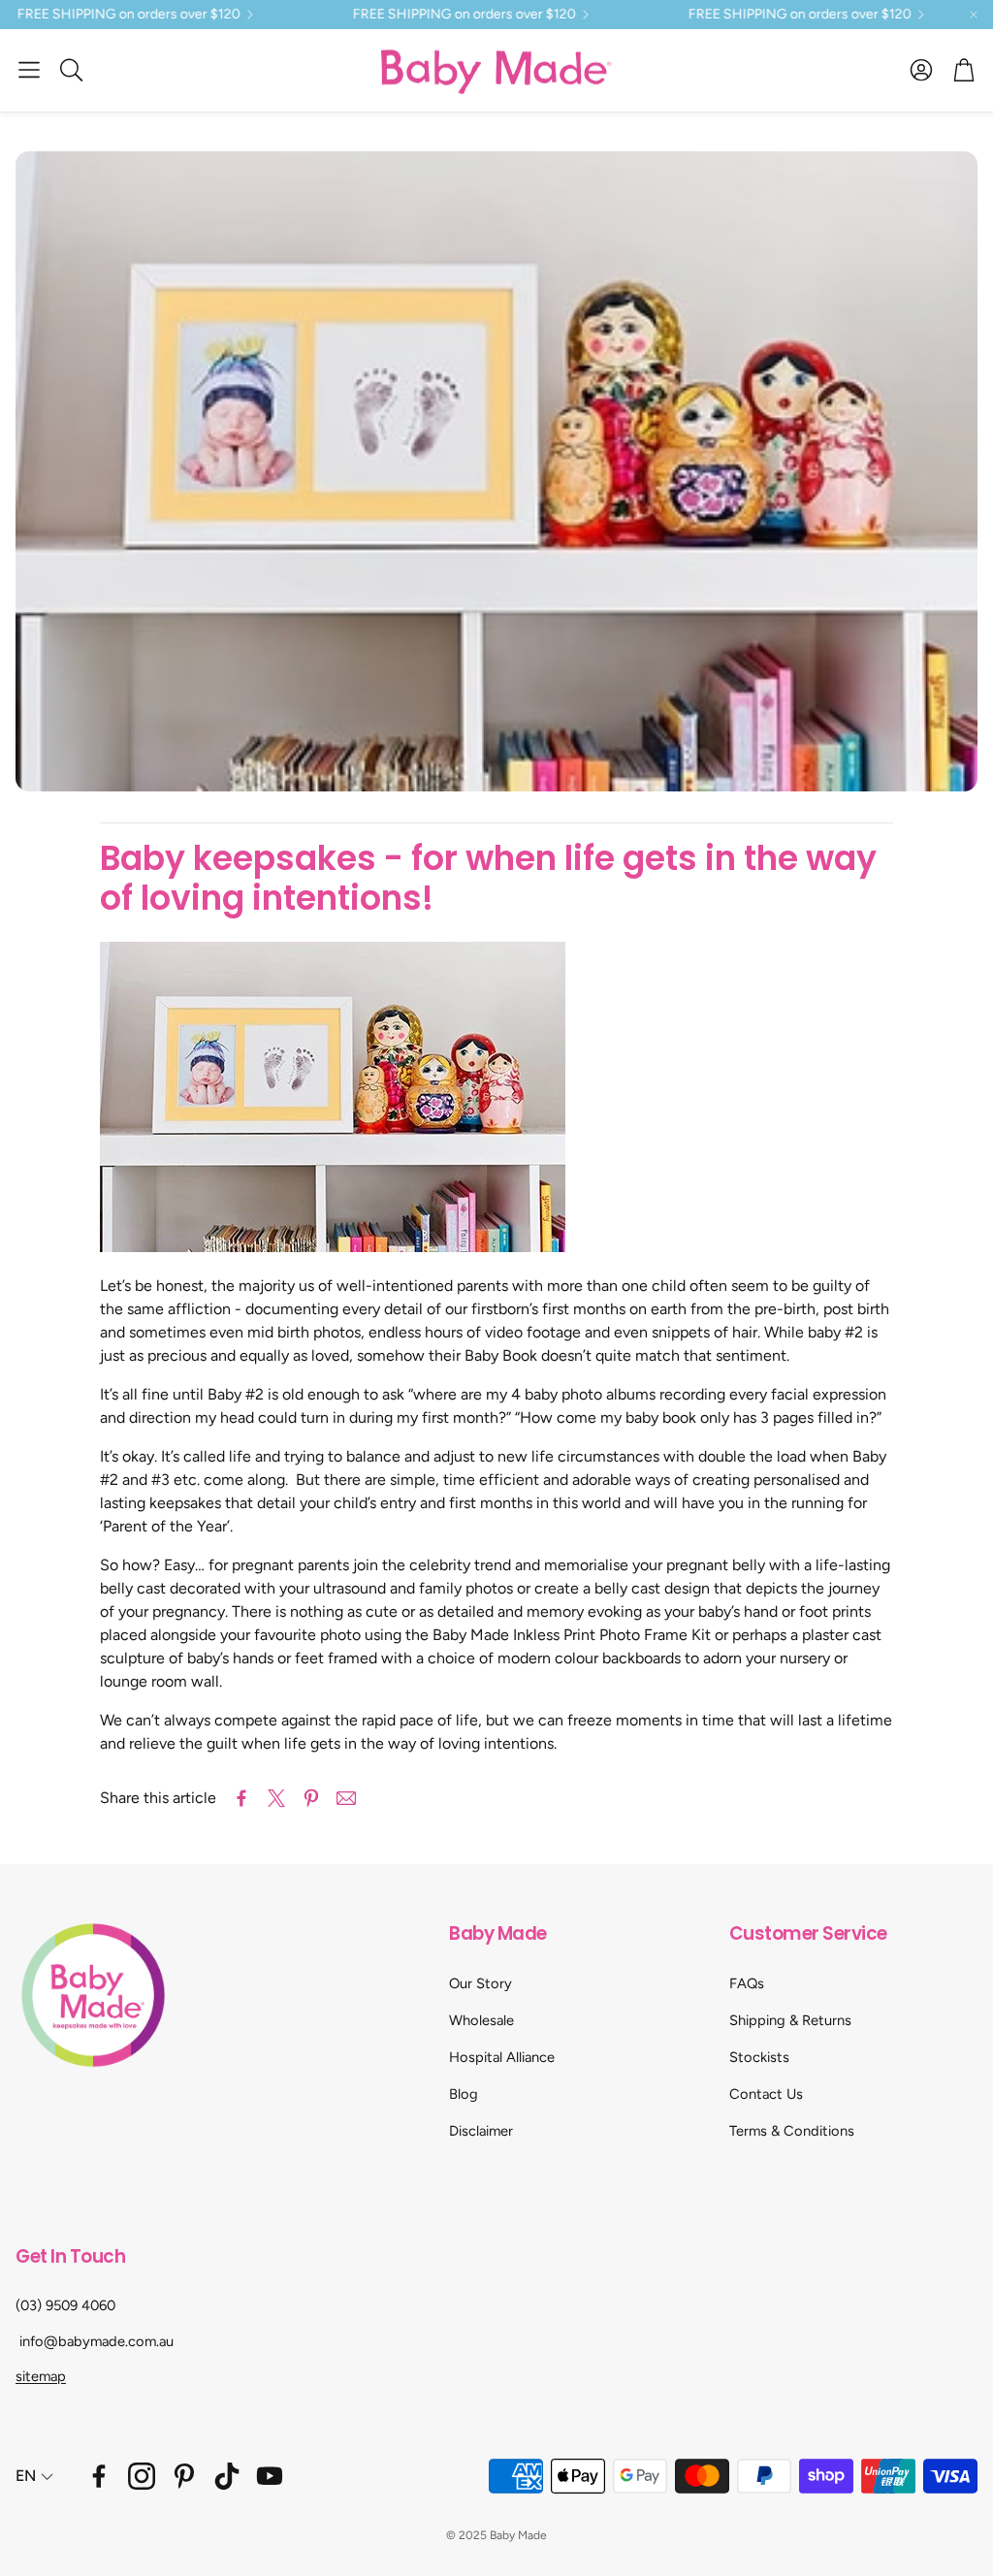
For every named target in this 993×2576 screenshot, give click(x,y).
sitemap (41, 2376)
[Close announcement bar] (974, 15)
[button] (29, 70)
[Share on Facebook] (241, 1798)
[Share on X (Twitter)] (276, 1798)
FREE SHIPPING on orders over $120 (421, 15)
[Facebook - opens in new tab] (99, 2476)
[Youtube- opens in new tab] (270, 2476)
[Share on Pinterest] (311, 1798)
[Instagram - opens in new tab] (142, 2476)
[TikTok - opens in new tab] (227, 2476)
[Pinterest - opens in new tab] (184, 2476)
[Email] (346, 1798)
